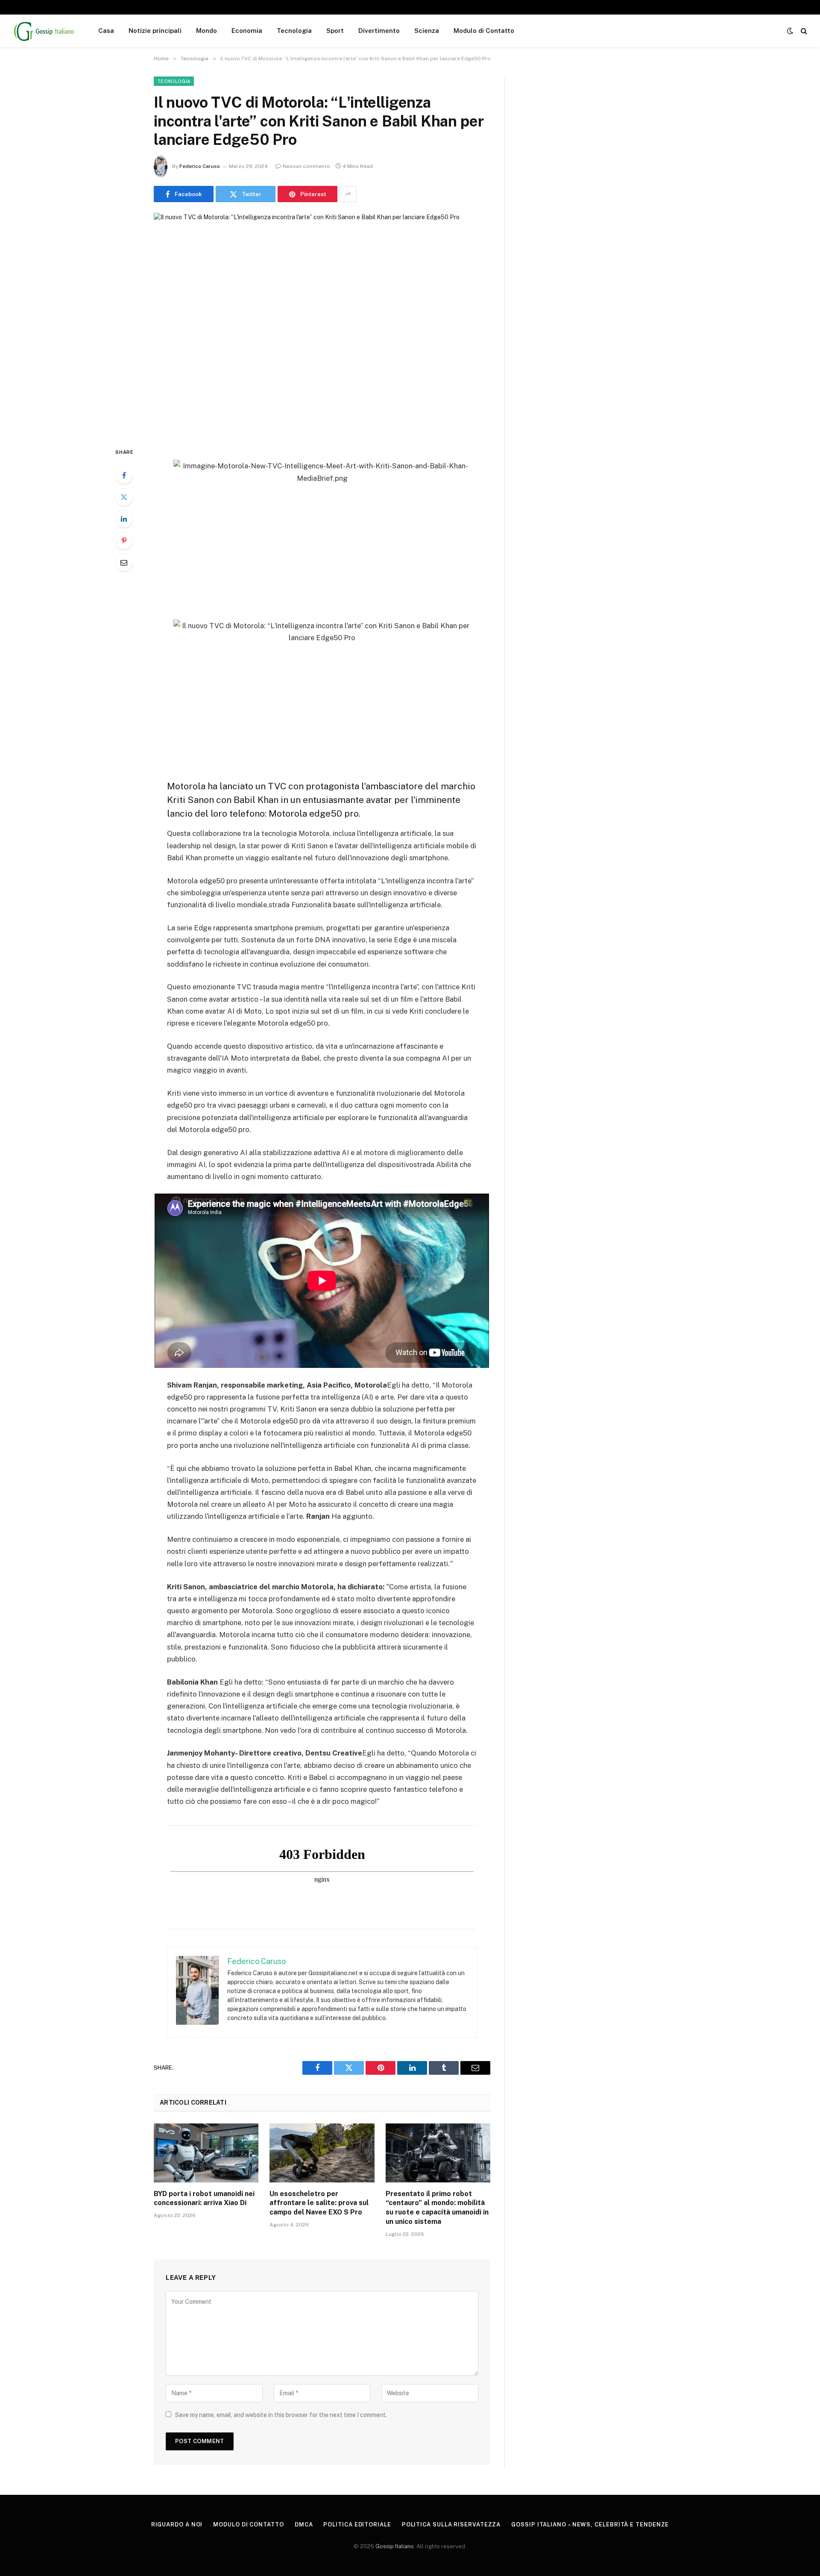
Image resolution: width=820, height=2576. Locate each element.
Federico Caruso (200, 166)
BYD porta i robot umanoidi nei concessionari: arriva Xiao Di (204, 2198)
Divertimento (379, 31)
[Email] (124, 562)
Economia (247, 31)
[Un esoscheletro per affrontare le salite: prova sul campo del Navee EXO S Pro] (322, 2153)
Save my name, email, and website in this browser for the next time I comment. (281, 2415)
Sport (335, 31)
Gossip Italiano (395, 2546)
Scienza (427, 31)
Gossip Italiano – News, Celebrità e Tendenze (590, 2525)
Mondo (206, 31)
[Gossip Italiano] (44, 31)
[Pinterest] (124, 541)
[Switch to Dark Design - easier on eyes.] (790, 31)
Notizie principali (155, 31)
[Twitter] (124, 497)
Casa (106, 31)
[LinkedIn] (124, 519)
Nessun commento (306, 166)
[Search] (803, 31)
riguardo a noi (177, 2525)
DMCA (304, 2525)
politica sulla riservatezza (451, 2525)
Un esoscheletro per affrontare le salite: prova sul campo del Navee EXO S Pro (319, 2203)
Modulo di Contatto (484, 31)
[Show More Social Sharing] (348, 194)
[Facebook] (124, 475)
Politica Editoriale (357, 2525)
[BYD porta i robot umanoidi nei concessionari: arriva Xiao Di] (206, 2153)
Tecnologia (294, 31)
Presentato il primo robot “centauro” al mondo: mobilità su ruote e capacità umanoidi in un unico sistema (437, 2208)
